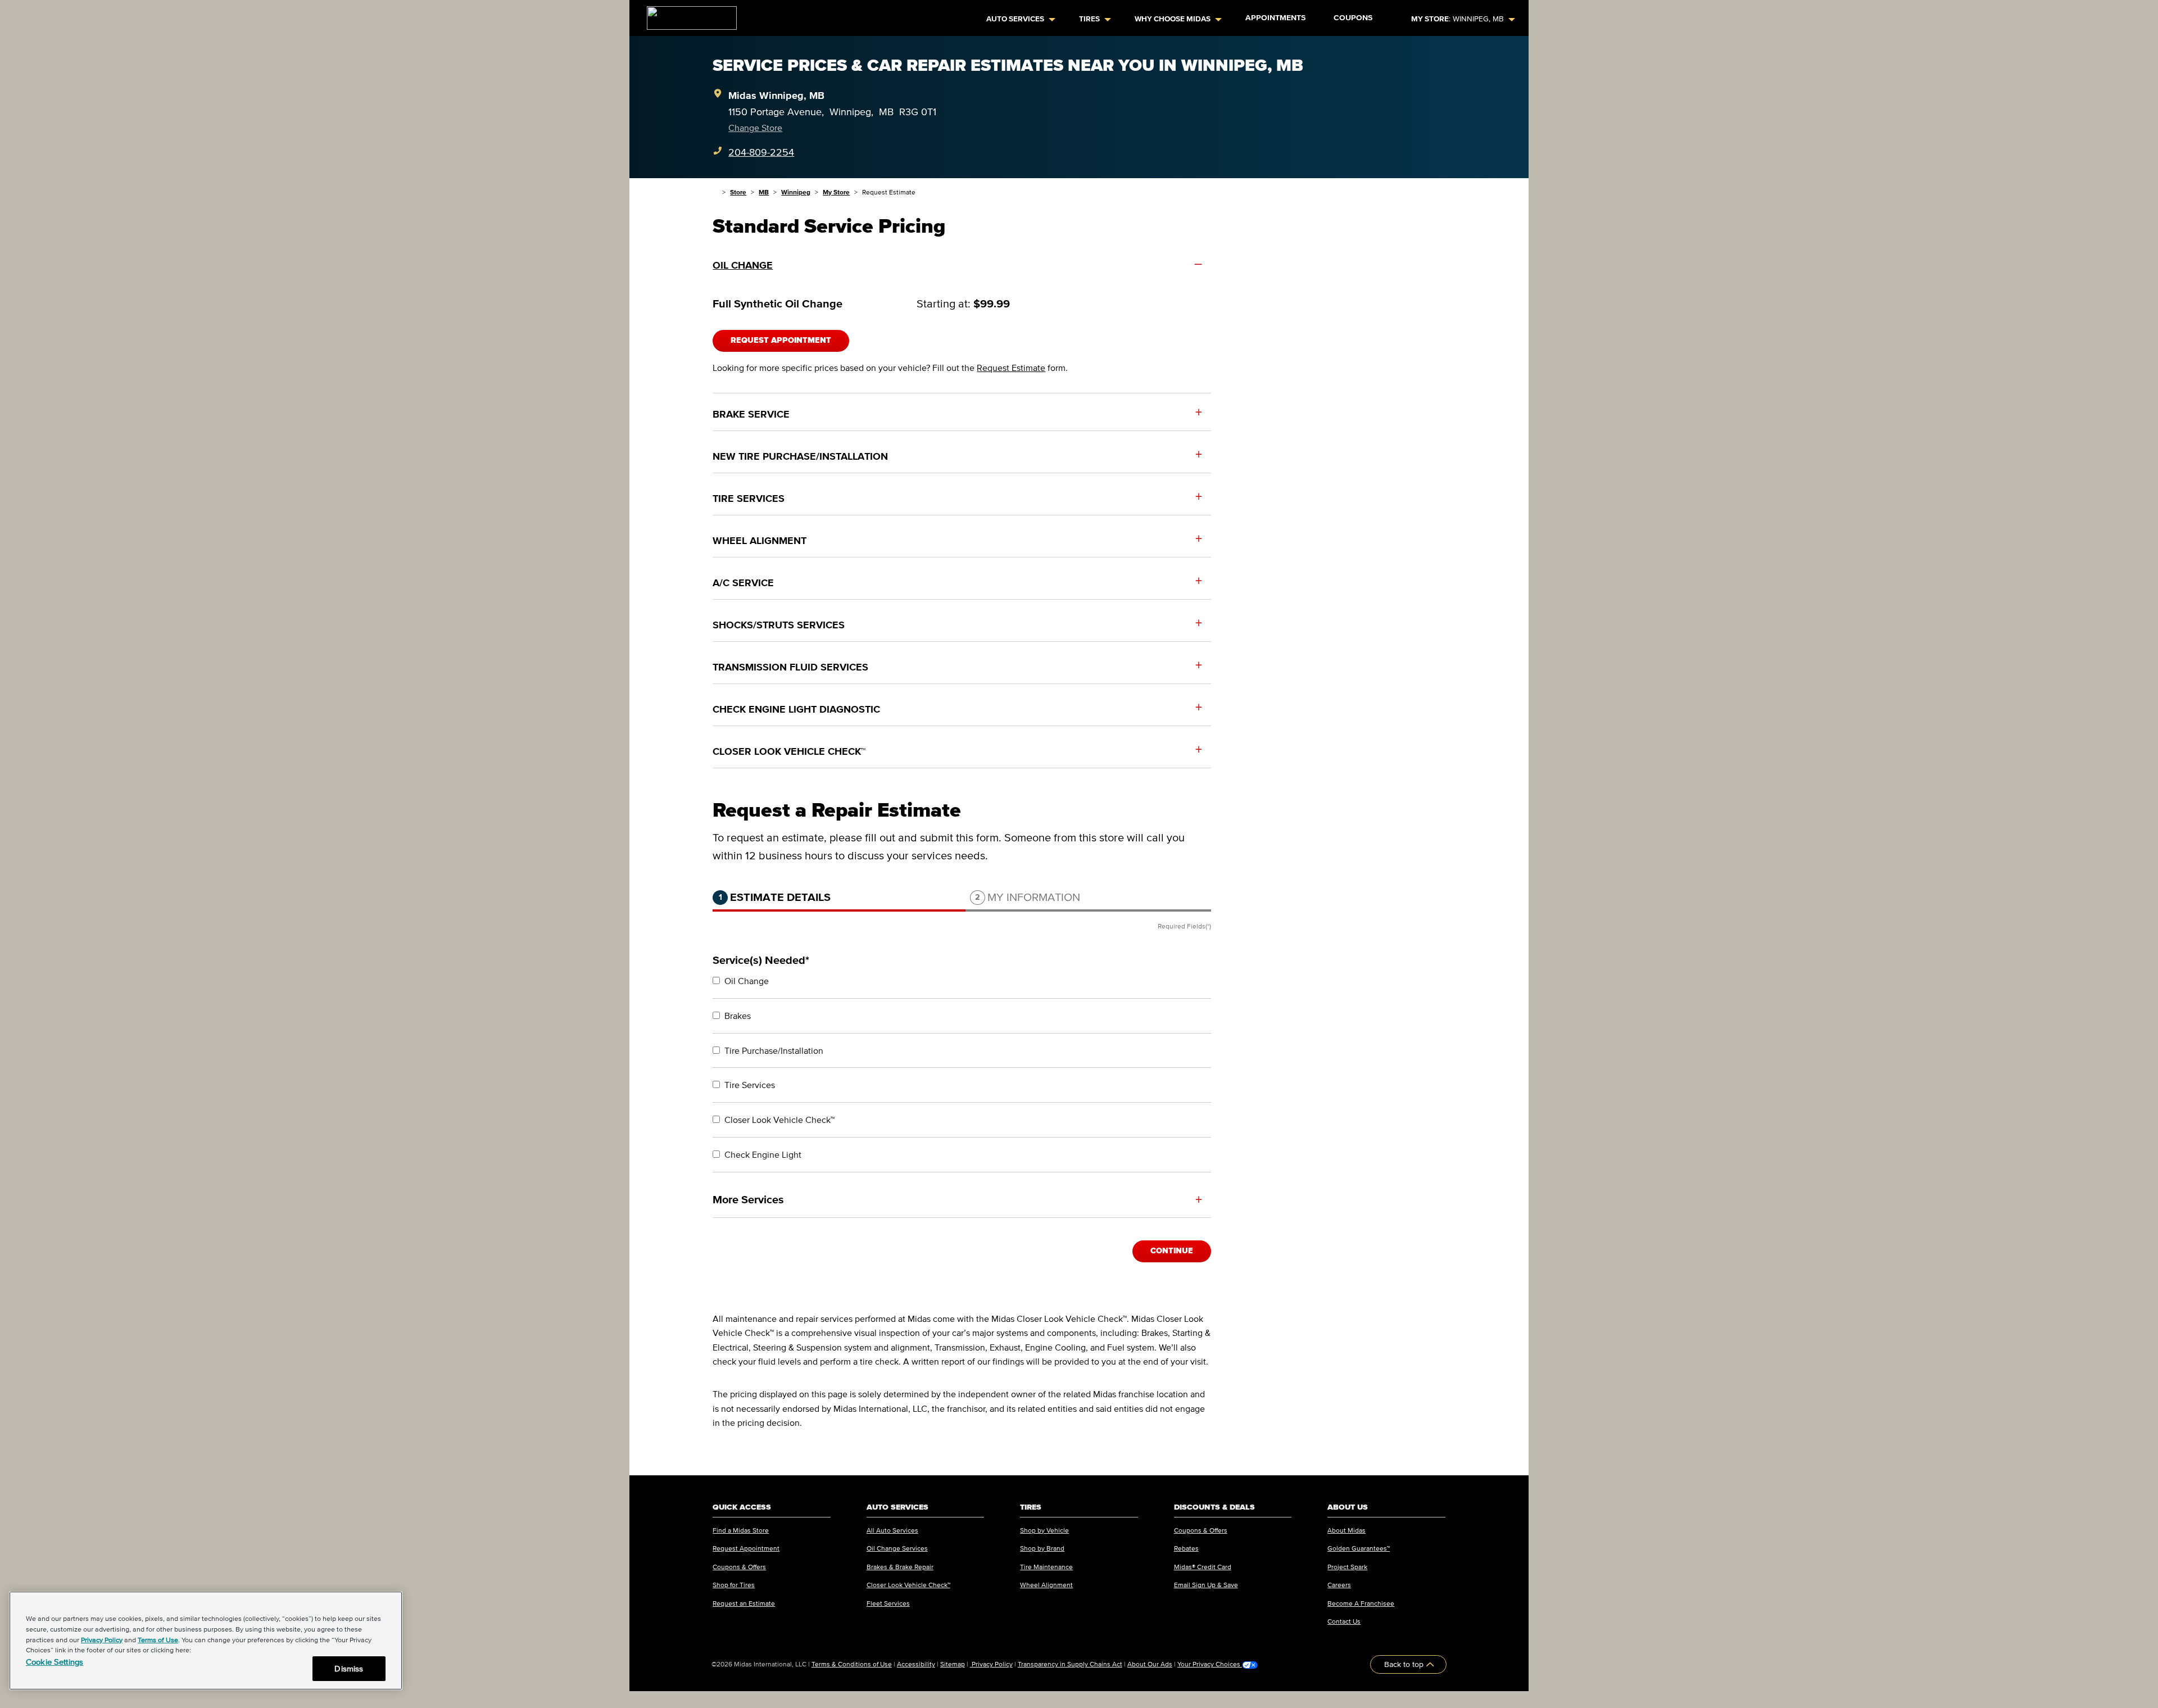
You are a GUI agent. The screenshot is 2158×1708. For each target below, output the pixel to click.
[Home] (715, 192)
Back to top (1405, 1664)
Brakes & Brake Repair (900, 1567)
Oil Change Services (897, 1548)
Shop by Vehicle (1044, 1530)
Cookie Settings (55, 1662)
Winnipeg (796, 192)
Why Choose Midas (1173, 19)
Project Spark (1347, 1567)
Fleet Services (888, 1603)
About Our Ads (1150, 1664)
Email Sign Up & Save (1206, 1585)
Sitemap (953, 1664)
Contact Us (1344, 1621)
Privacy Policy (991, 1664)
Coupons (1353, 18)
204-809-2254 (761, 152)
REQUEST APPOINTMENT (781, 340)
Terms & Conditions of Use (852, 1664)
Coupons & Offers (739, 1567)
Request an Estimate (744, 1603)
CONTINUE (1172, 1251)
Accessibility (916, 1664)
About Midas (1347, 1530)
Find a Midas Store (741, 1530)
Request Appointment (746, 1548)
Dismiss (349, 1668)
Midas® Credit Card (1203, 1567)
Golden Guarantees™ (1359, 1548)
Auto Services (1015, 19)
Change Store (755, 128)
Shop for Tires (734, 1585)
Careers (1339, 1585)
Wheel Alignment (1046, 1585)
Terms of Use (158, 1640)
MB (764, 192)
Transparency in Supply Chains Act (1070, 1664)
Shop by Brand (1042, 1548)
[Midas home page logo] (687, 15)
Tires (1089, 19)
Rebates (1186, 1548)
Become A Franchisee (1361, 1603)
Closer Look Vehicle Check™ (908, 1585)
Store (738, 192)
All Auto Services (892, 1530)
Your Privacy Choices (1210, 1664)
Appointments (1275, 18)
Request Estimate (1011, 368)
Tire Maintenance (1046, 1567)
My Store (836, 192)
